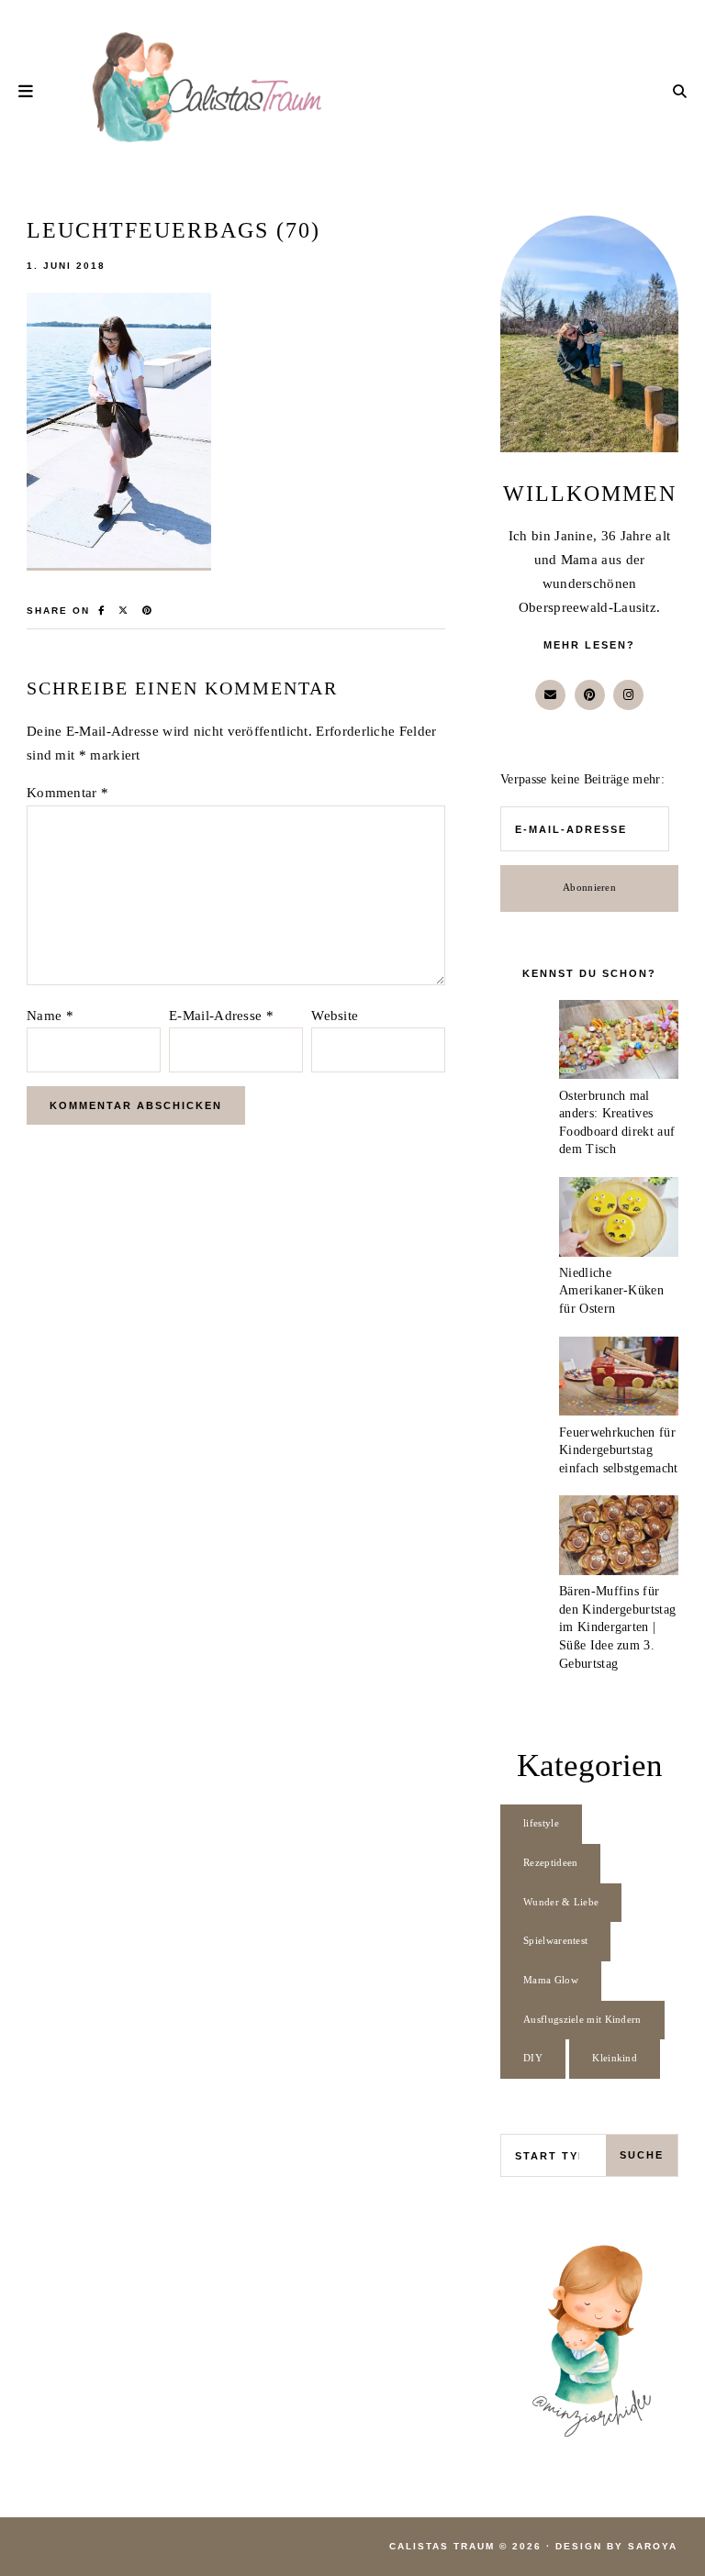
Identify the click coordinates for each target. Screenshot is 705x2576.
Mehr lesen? (589, 645)
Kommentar (67, 793)
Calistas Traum (442, 2546)
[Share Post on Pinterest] (148, 611)
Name (50, 1016)
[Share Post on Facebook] (102, 611)
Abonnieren (589, 888)
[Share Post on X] (124, 611)
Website (335, 1016)
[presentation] (619, 1044)
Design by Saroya (616, 2546)
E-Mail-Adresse (221, 1016)
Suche (642, 2155)
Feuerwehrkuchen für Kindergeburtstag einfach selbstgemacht (618, 1450)
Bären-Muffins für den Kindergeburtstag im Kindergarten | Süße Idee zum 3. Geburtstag (617, 1627)
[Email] (550, 695)
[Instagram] (628, 695)
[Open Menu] (28, 91)
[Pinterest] (590, 695)
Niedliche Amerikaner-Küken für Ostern (611, 1291)
